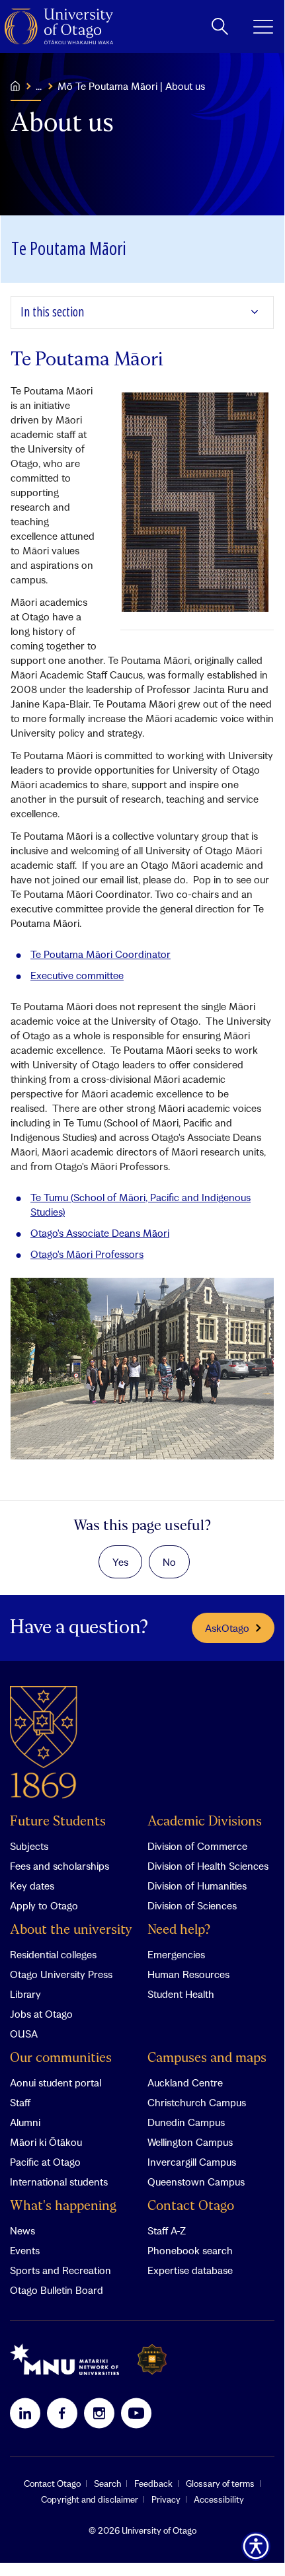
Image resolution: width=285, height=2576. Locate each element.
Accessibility (219, 2499)
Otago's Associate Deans (100, 1233)
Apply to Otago (44, 1905)
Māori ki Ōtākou (46, 2142)
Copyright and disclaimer (90, 2499)
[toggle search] (220, 26)
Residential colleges (53, 1954)
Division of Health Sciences (208, 1866)
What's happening (63, 2206)
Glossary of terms (220, 2484)
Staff (20, 2102)
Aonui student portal (56, 2082)
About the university (71, 1930)
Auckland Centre (185, 2082)
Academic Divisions (205, 1822)
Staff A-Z (167, 2230)
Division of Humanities (197, 1886)
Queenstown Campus (196, 2182)
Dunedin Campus (186, 2122)
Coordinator (101, 954)
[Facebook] (62, 2413)
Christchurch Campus (197, 2102)
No (169, 1562)
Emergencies (176, 1954)
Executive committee (77, 975)
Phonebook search (190, 2250)
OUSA (24, 2034)
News (22, 2230)
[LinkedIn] (25, 2413)
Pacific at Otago (45, 2162)
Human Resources (188, 1974)
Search (107, 2484)
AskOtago (227, 1628)
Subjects (29, 1846)
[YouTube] (136, 2413)
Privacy (166, 2499)
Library (25, 1994)
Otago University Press (61, 1974)
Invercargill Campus (192, 2162)
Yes (120, 1562)
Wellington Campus (190, 2142)
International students (59, 2182)
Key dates (32, 1886)
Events (25, 2250)
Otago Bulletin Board (57, 2290)
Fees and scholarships (60, 1866)
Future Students (58, 1822)
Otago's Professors (87, 1254)
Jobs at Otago (41, 2014)
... (39, 86)
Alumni (25, 2122)
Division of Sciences (192, 1905)
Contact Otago (191, 2206)
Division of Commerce (197, 1846)
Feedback (153, 2484)
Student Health (181, 1994)
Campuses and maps (207, 2058)
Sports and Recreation (61, 2270)
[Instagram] (99, 2413)
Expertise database (190, 2270)
